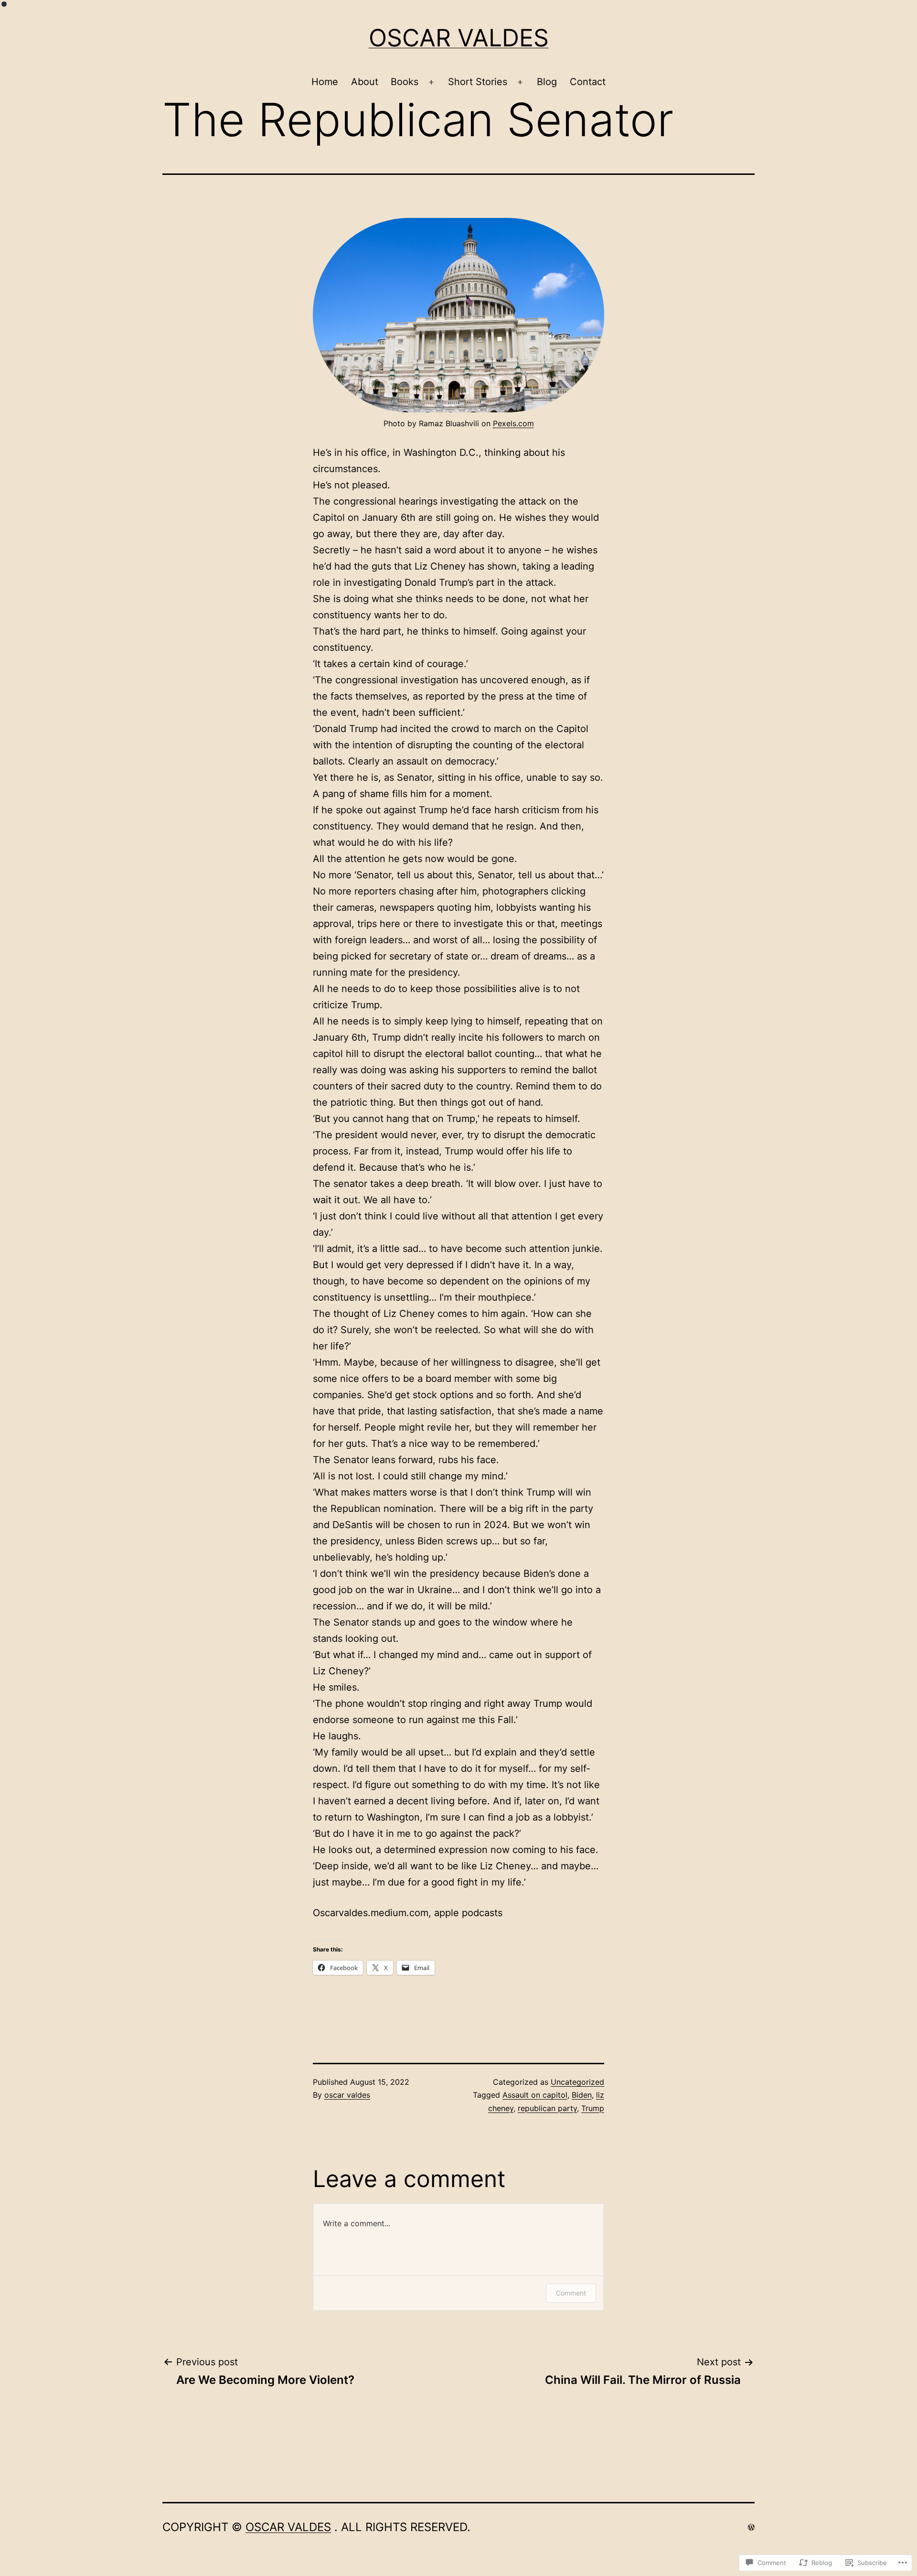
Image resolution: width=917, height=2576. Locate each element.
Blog (547, 82)
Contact (588, 82)
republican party (547, 2108)
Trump (593, 2108)
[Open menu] (431, 82)
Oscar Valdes (459, 38)
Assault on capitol (535, 2095)
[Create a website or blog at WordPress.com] (751, 2527)
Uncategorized (577, 2082)
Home (325, 82)
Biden (582, 2095)
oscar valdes (347, 2095)
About (365, 82)
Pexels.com (513, 423)
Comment (571, 2293)
